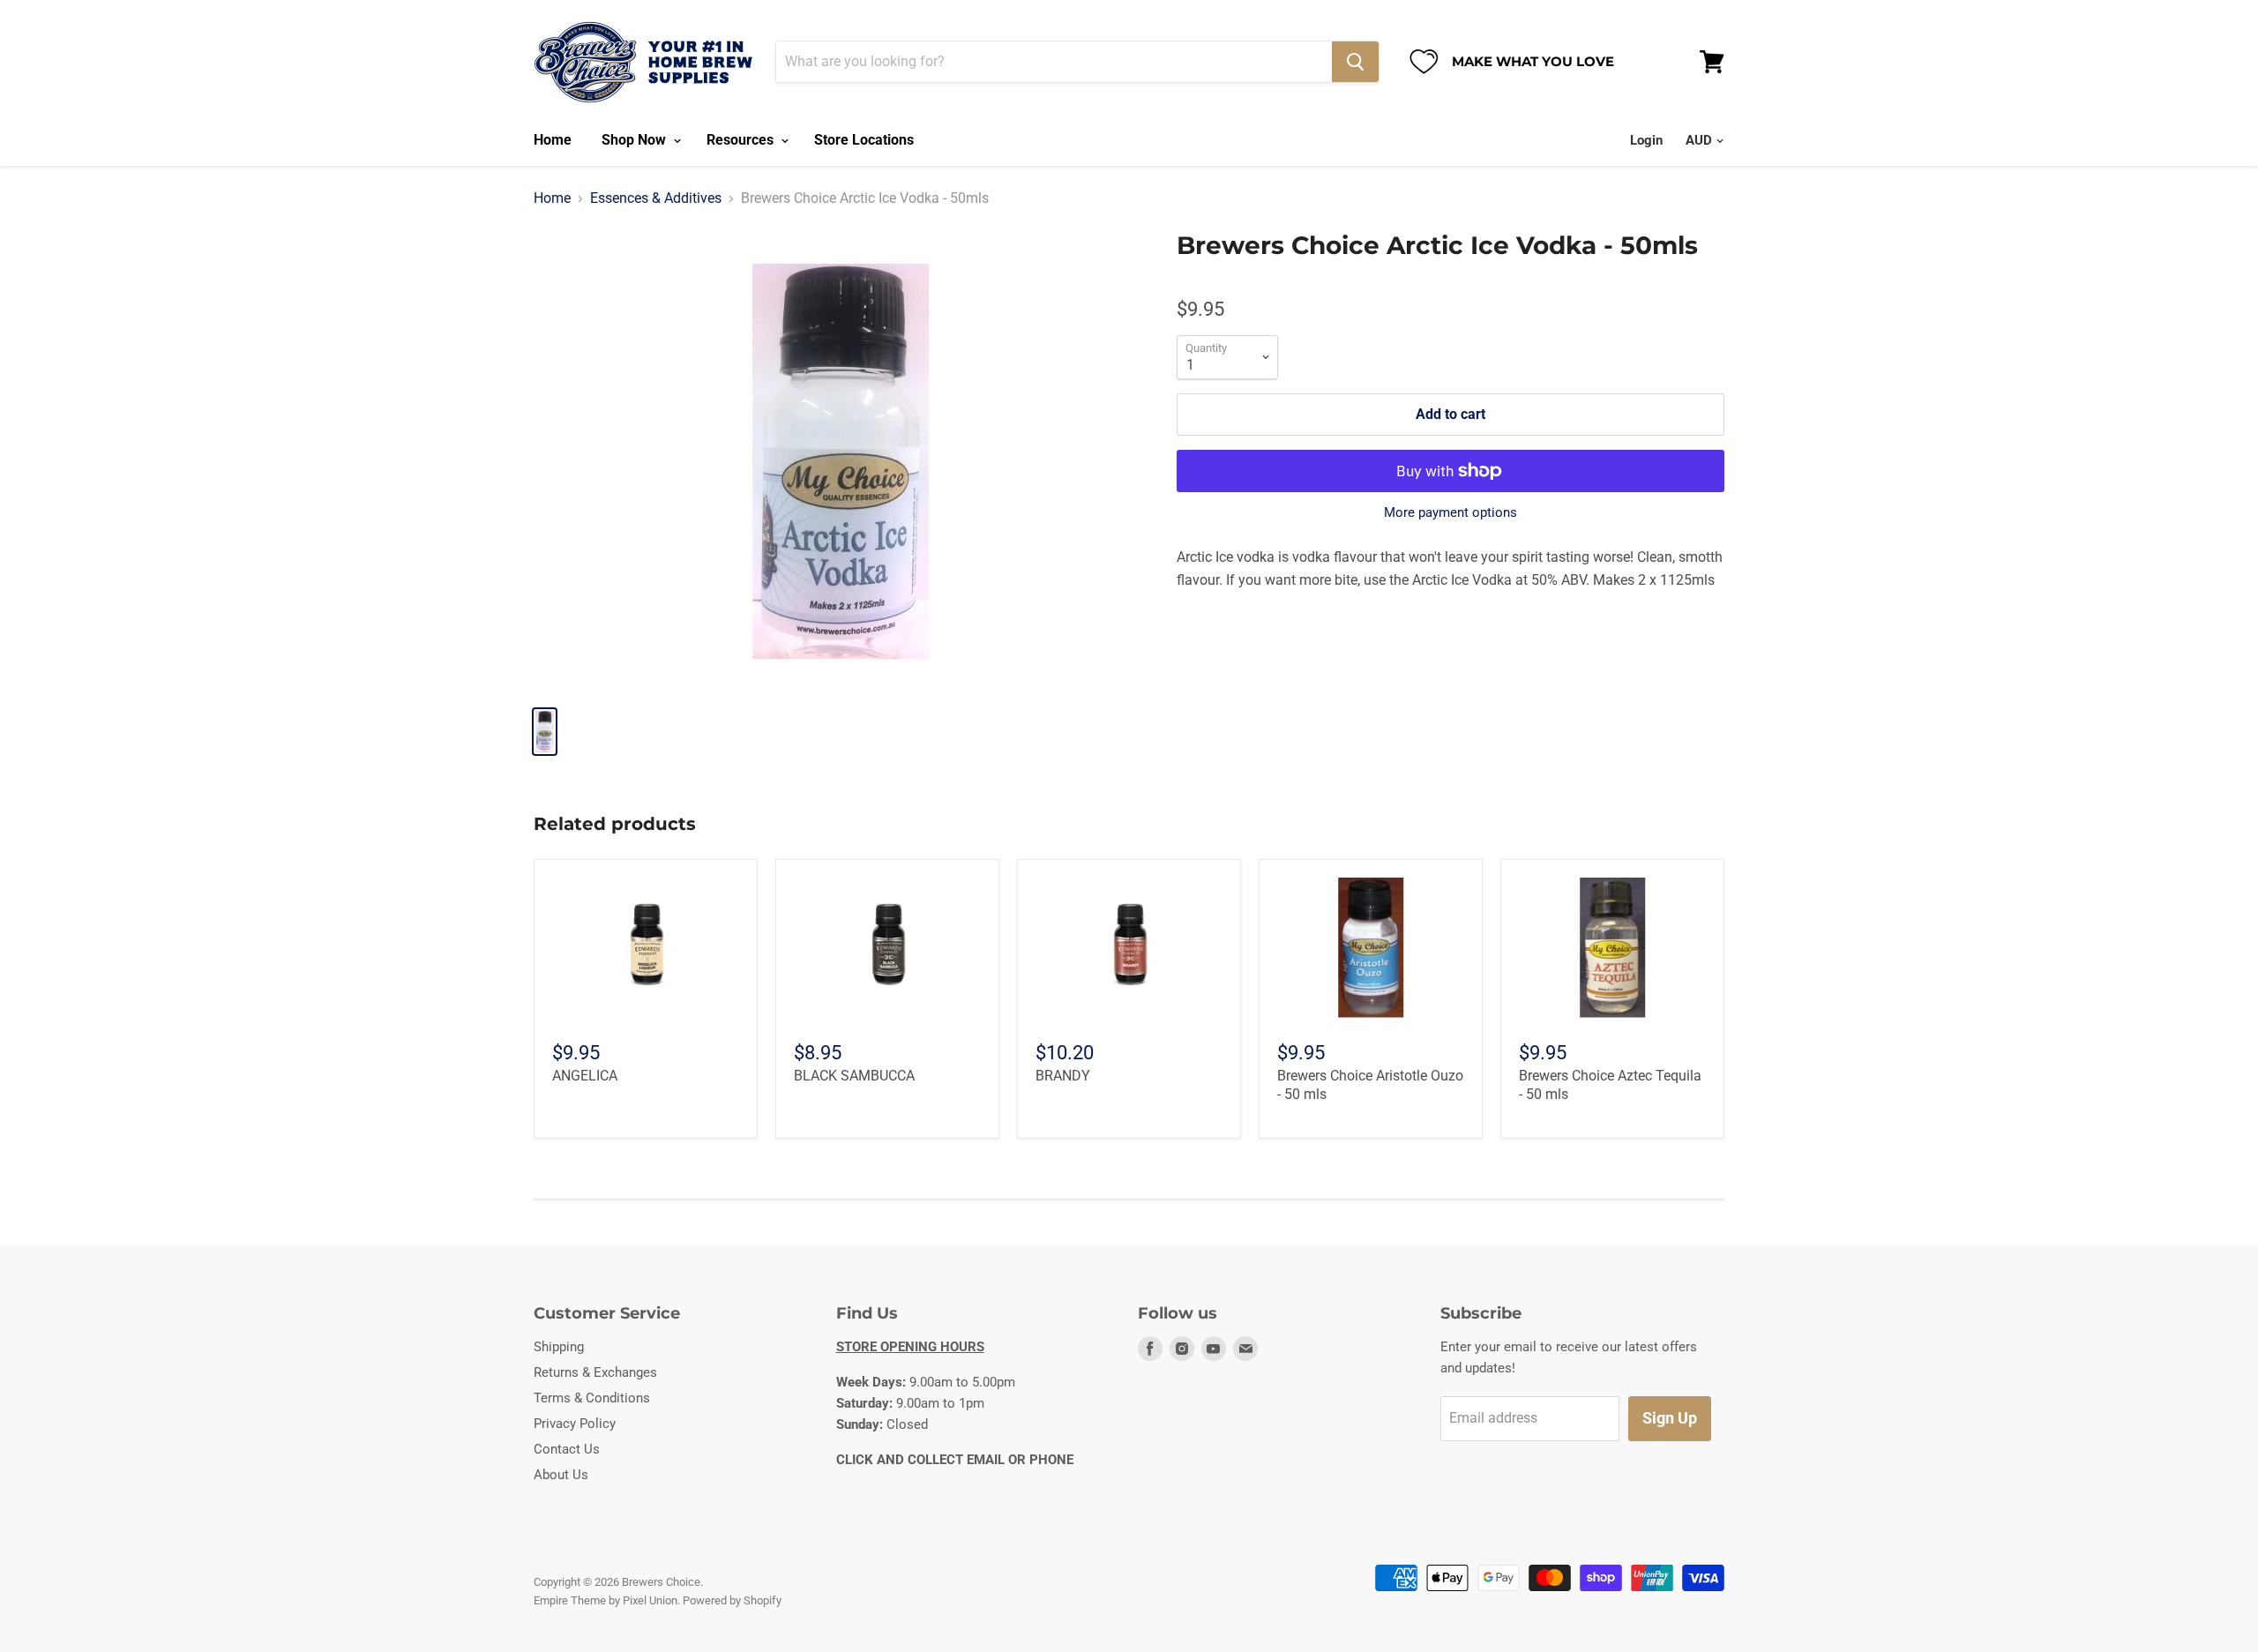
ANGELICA (585, 1076)
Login (1646, 140)
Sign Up (1670, 1418)
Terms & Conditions (592, 1398)
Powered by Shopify (732, 1600)
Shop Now (636, 140)
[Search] (1355, 62)
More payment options (1451, 513)
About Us (561, 1475)
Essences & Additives (656, 198)
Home (553, 140)
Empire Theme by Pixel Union (606, 1600)
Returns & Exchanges (595, 1372)
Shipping (559, 1347)
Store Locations (864, 140)
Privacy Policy (575, 1424)
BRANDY (1063, 1076)
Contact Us (567, 1449)
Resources (742, 140)
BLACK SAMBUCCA (854, 1076)
